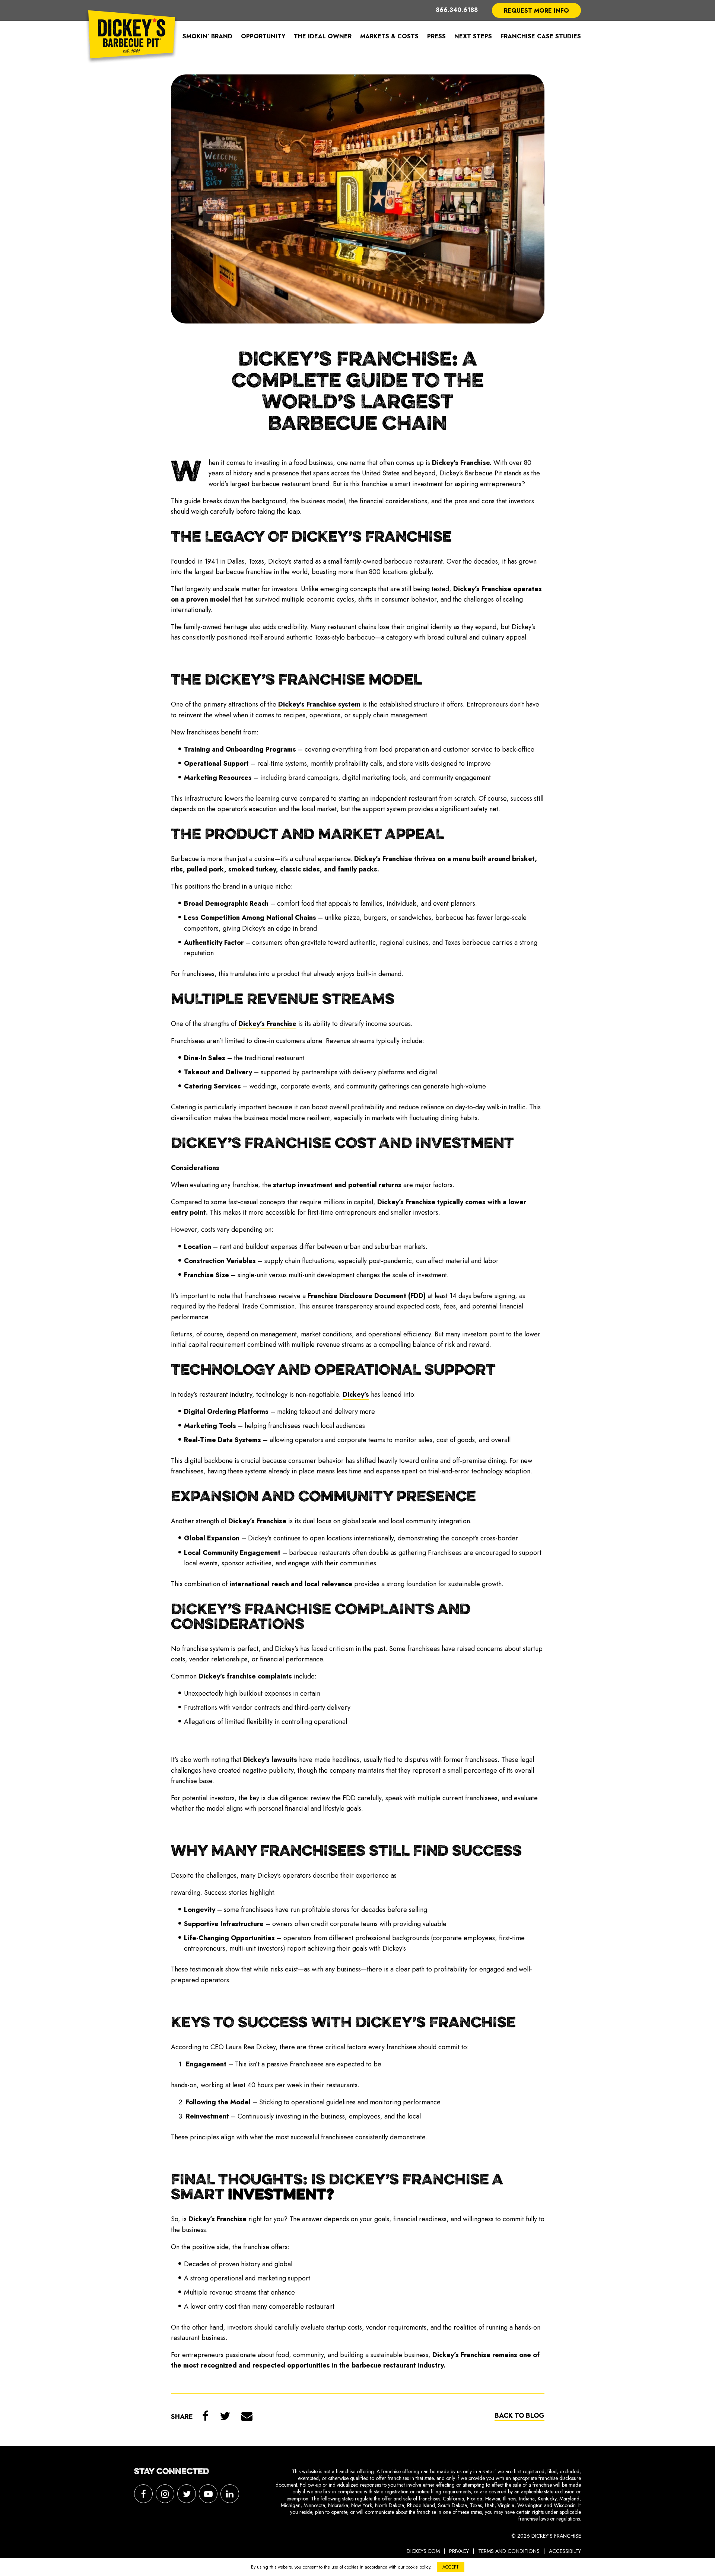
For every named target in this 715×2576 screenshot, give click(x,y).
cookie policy (418, 2567)
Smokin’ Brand (207, 36)
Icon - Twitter (187, 2494)
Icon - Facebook (143, 2494)
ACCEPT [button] (451, 2567)
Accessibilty (565, 2551)
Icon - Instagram (165, 2494)
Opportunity (263, 36)
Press (436, 36)
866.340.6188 (457, 10)
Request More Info (536, 11)
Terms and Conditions (509, 2551)
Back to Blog (519, 2416)
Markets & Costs (389, 36)
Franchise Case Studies (541, 36)
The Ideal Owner (323, 36)
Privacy (459, 2551)
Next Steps (473, 36)
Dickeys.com (423, 2551)
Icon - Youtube (208, 2494)
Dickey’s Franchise (132, 36)
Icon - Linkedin (230, 2494)
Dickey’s (356, 1394)
